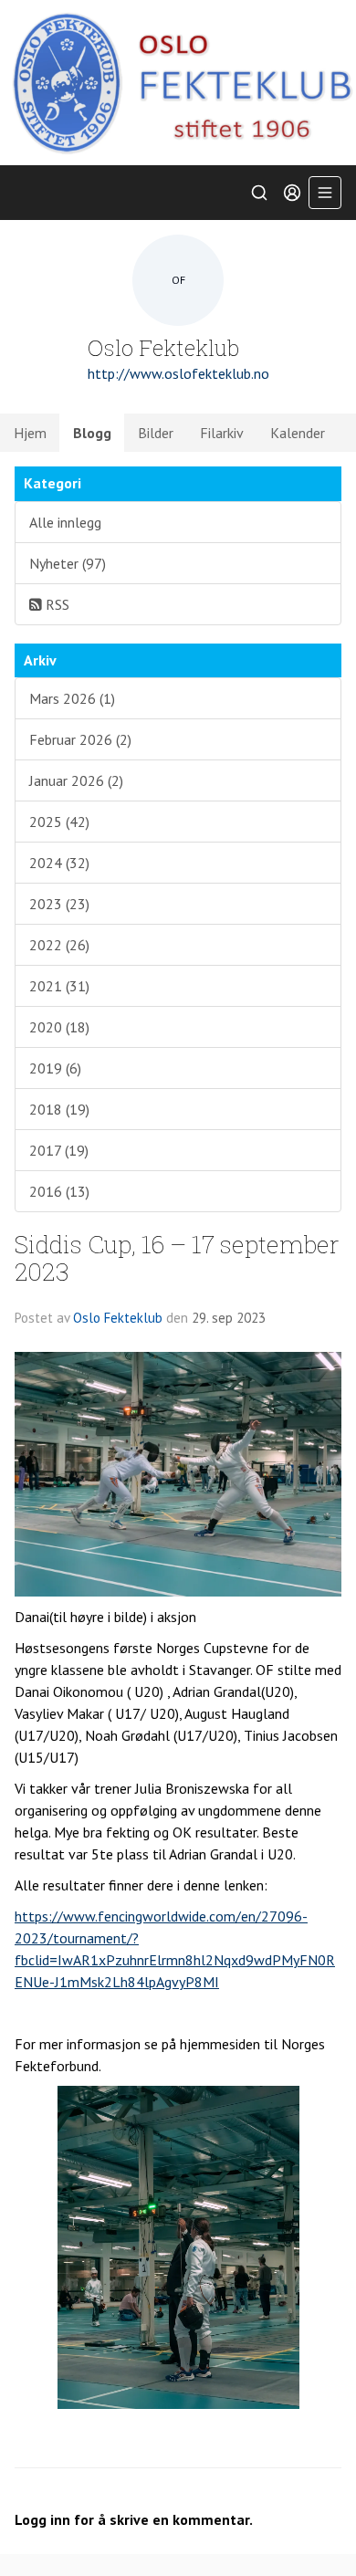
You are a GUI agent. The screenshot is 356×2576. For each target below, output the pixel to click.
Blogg (92, 433)
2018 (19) (59, 1109)
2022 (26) (59, 945)
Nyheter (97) (68, 563)
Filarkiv (222, 433)
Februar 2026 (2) (80, 739)
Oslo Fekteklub (118, 1318)
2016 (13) (59, 1191)
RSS (56, 604)
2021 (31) (59, 986)
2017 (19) (59, 1150)
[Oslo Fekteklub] (178, 83)
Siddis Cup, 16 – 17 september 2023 (177, 1257)
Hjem (30, 433)
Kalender (298, 433)
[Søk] (259, 193)
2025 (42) (59, 822)
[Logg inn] (292, 193)
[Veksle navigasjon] (325, 193)
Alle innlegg (65, 522)
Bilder (156, 433)
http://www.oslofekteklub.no (178, 373)
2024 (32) (59, 863)
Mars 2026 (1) (72, 698)
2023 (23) (59, 904)
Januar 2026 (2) (76, 780)
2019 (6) (55, 1068)
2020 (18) (59, 1027)
